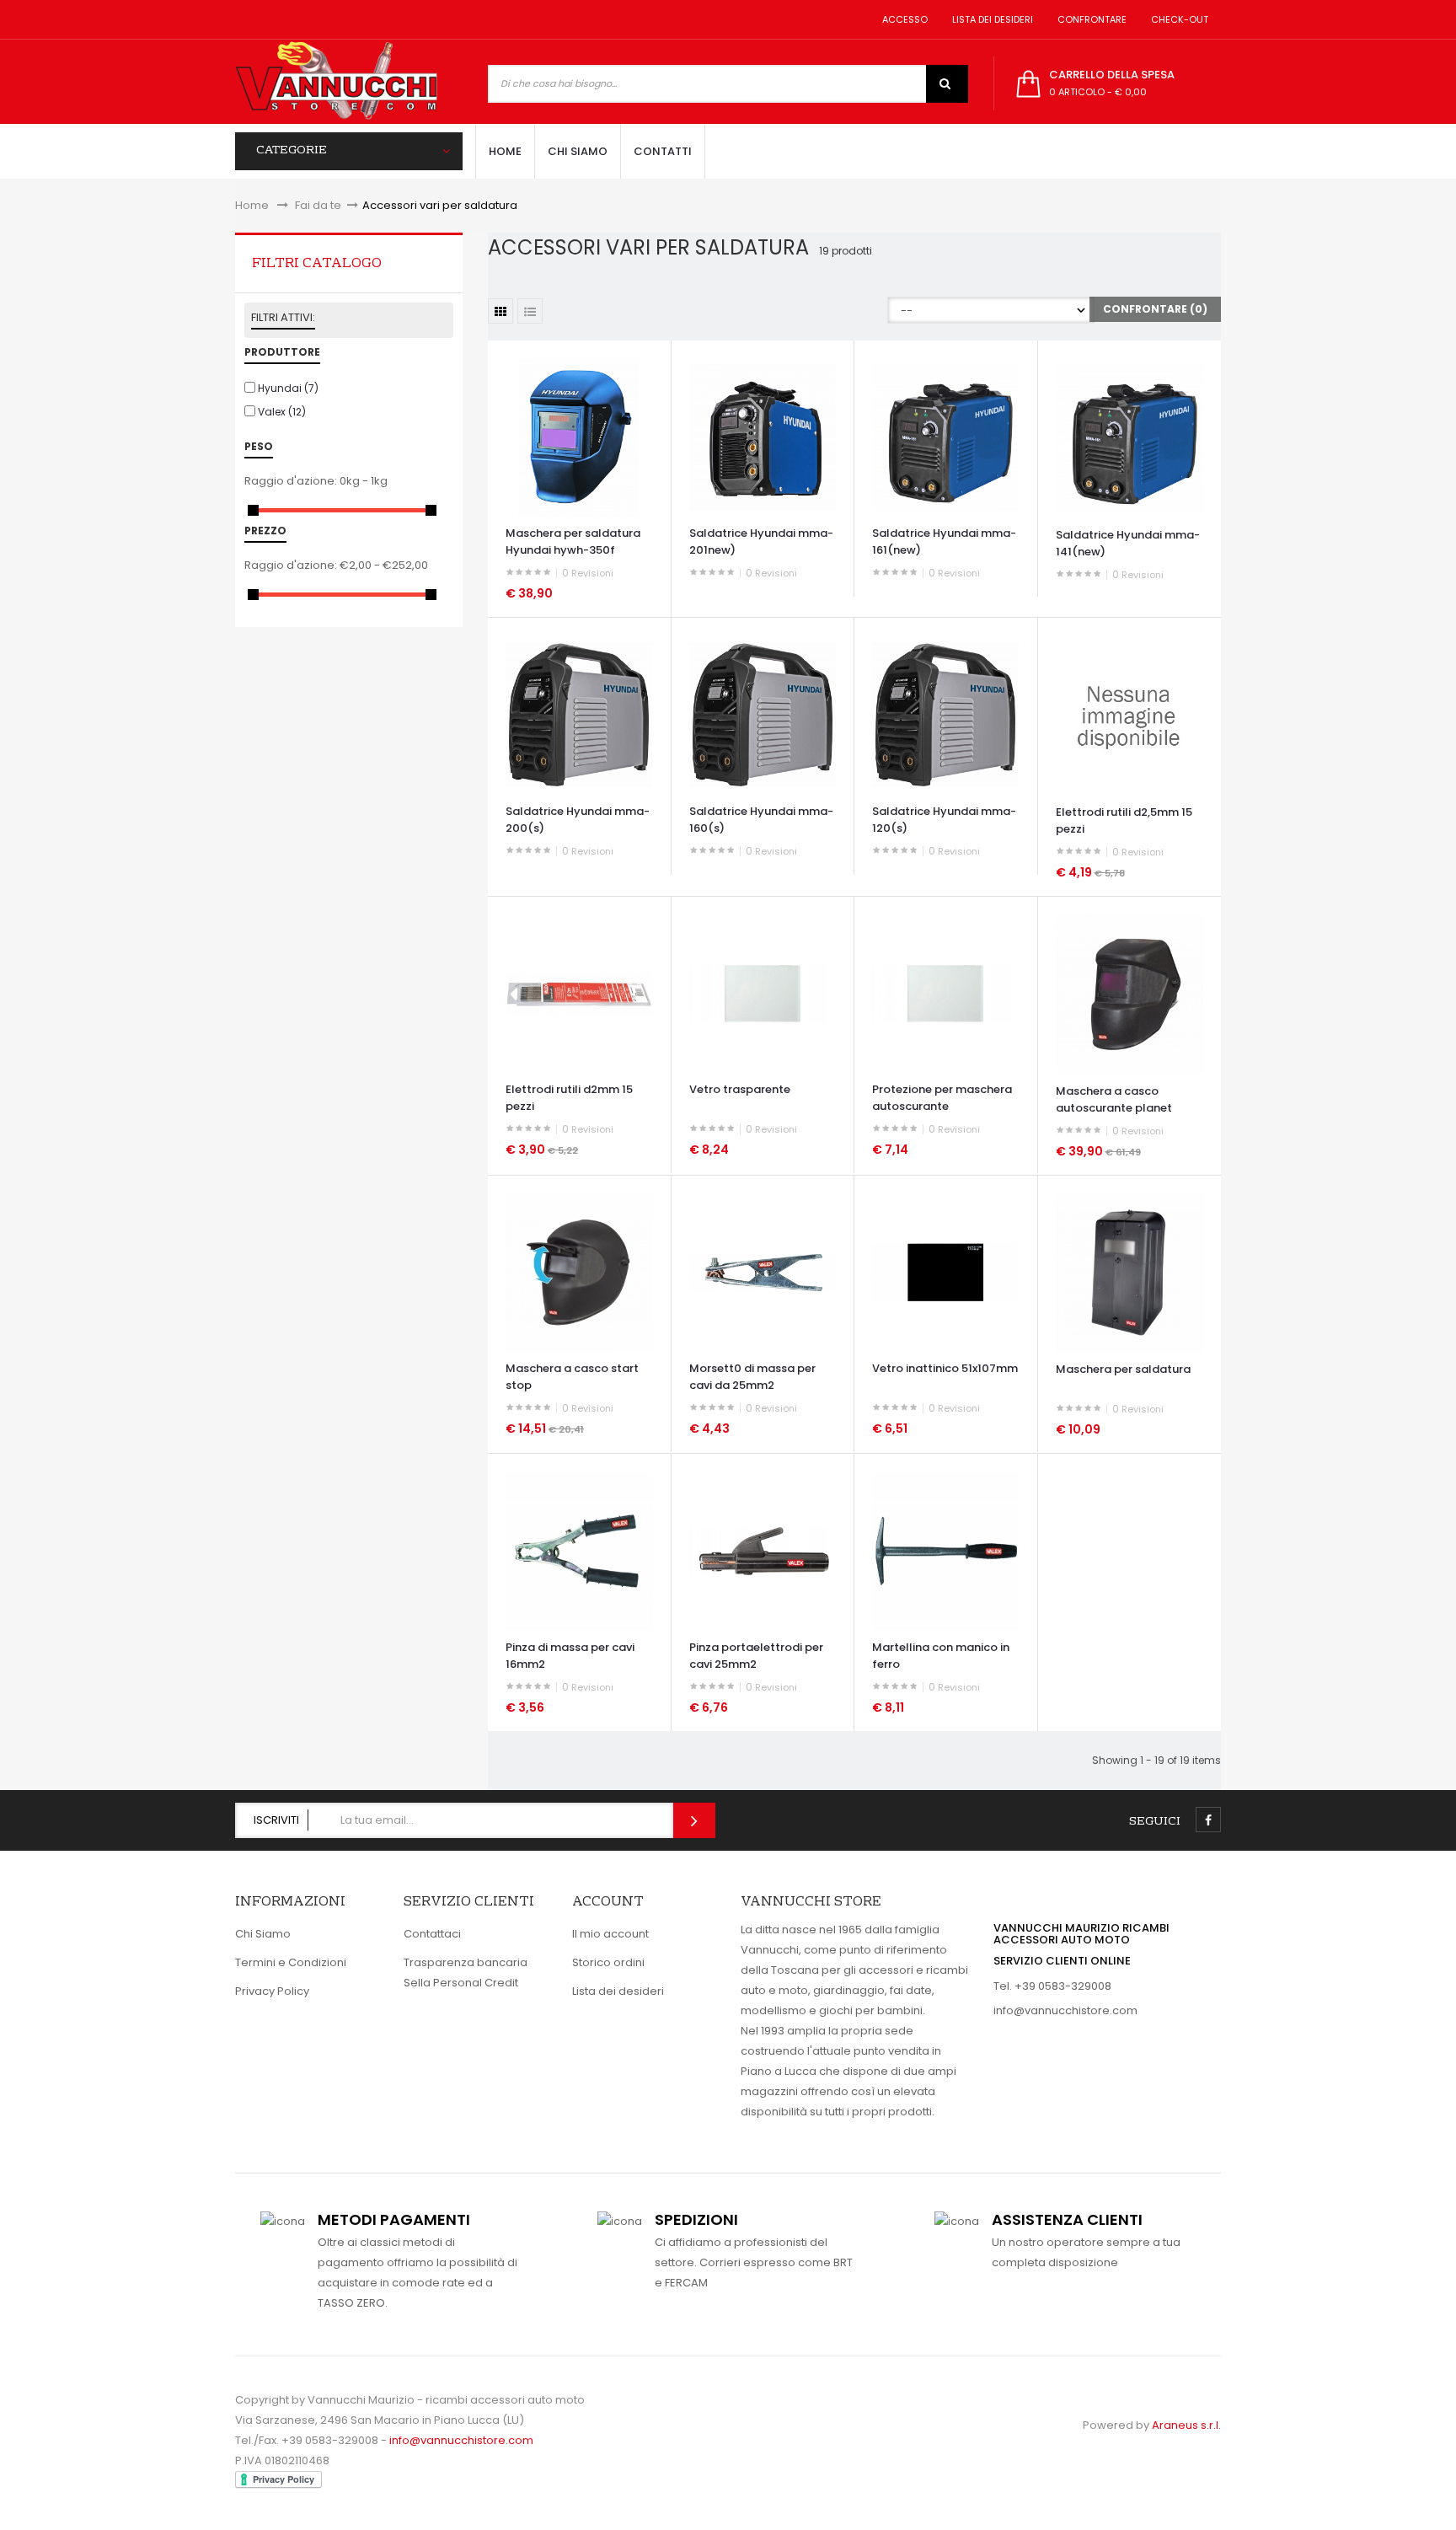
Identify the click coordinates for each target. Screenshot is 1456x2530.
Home (252, 205)
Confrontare (1089, 19)
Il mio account (610, 1934)
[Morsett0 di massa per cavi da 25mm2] (763, 1271)
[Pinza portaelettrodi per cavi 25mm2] (763, 1550)
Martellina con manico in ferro (941, 1656)
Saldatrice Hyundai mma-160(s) (761, 820)
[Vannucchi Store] (336, 82)
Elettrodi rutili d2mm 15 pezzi (569, 1098)
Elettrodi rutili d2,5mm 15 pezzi (1124, 820)
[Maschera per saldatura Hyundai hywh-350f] (579, 437)
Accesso (902, 19)
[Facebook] (1208, 1820)
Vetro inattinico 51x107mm (945, 1368)
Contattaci (432, 1934)
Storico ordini (608, 1962)
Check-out (1177, 19)
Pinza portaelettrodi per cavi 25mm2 (756, 1656)
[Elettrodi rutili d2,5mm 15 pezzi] (1129, 715)
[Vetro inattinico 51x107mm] (945, 1271)
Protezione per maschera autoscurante (942, 1098)
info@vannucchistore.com (1065, 2010)
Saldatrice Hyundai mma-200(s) (578, 820)
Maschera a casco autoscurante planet (1114, 1099)
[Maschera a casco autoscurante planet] (1129, 993)
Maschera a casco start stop (572, 1377)
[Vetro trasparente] (763, 993)
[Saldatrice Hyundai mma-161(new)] (945, 437)
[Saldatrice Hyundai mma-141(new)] (1129, 437)
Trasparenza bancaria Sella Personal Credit (466, 1973)
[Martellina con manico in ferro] (945, 1550)
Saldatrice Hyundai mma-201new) (761, 541)
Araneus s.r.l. (1186, 2425)
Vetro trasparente (740, 1089)
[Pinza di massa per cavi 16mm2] (579, 1550)
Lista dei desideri (990, 19)
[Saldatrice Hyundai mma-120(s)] (945, 714)
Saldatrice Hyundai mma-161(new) (944, 541)
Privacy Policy (272, 1991)
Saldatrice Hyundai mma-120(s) (944, 820)
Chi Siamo (263, 1934)
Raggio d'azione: (291, 481)
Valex (282, 412)
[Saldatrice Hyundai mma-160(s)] (763, 714)
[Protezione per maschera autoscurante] (945, 993)
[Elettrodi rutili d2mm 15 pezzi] (579, 993)
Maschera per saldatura (1123, 1369)
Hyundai (288, 388)
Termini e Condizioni (291, 1962)
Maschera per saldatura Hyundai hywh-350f (573, 541)
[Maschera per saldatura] (1129, 1272)
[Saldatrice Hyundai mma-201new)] (763, 437)
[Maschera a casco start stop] (579, 1271)
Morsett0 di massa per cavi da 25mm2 (752, 1377)
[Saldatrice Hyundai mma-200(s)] (579, 714)
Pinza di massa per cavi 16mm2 (570, 1656)
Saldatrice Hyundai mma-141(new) (1128, 543)
